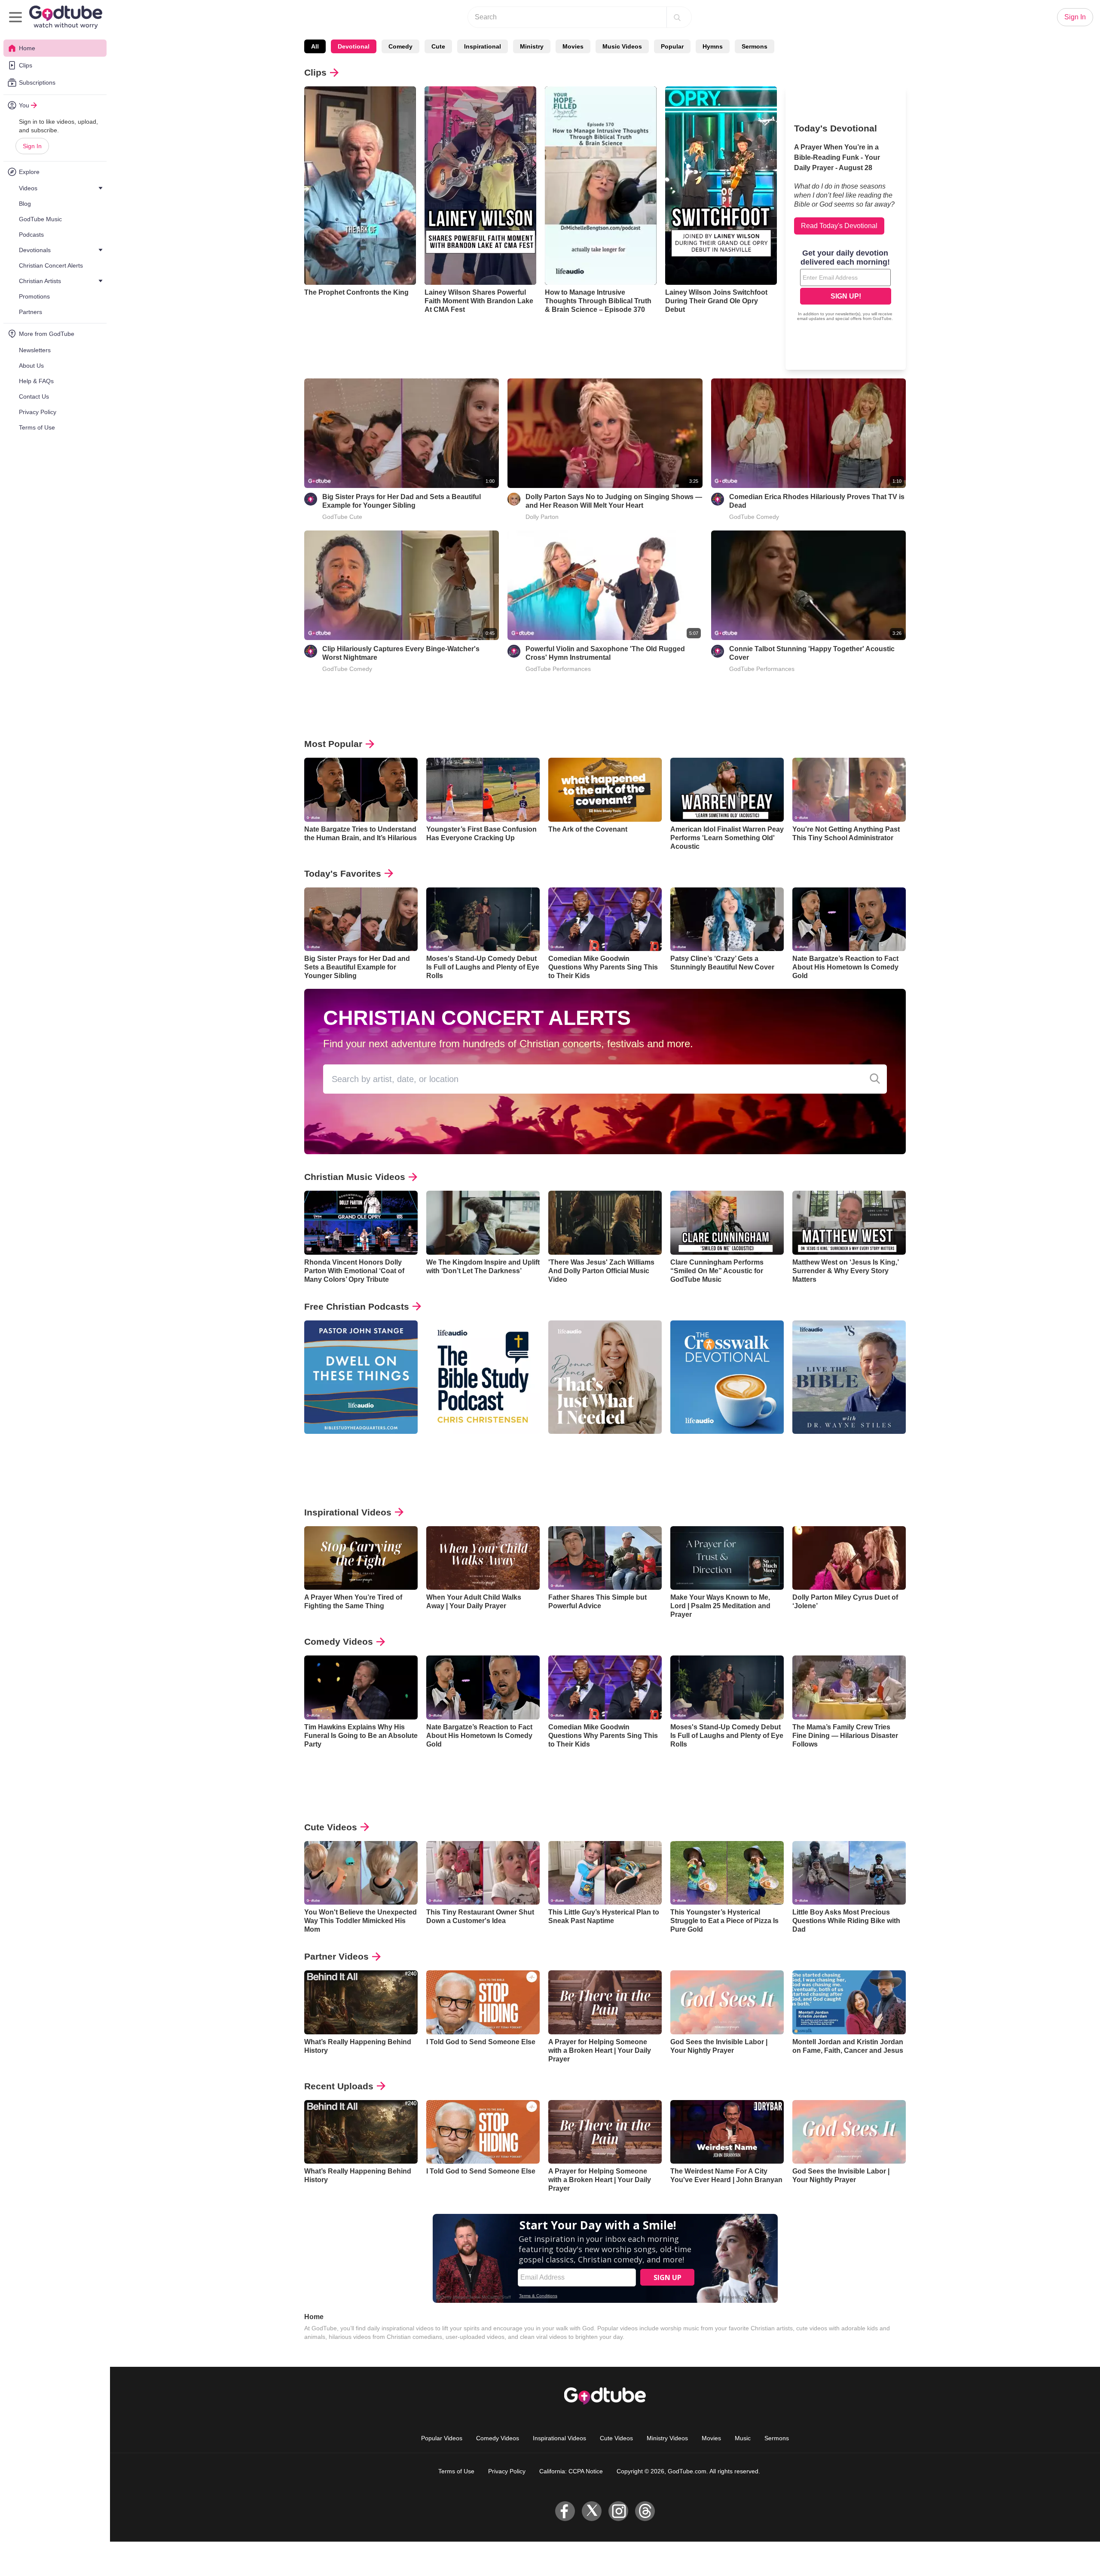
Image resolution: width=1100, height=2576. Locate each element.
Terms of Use (456, 2471)
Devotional (354, 46)
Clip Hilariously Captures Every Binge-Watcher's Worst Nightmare (401, 653)
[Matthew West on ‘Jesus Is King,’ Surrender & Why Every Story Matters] (849, 1223)
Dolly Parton (542, 517)
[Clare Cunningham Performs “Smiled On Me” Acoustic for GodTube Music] (727, 1223)
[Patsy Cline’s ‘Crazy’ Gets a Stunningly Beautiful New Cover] (727, 919)
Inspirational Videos (348, 1512)
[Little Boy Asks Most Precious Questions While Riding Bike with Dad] (849, 1873)
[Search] (677, 17)
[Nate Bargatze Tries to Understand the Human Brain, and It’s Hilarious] (361, 790)
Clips (315, 72)
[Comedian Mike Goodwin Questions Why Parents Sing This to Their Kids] (605, 919)
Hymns (713, 46)
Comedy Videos (339, 1642)
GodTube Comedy (754, 517)
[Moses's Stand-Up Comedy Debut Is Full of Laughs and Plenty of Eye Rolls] (483, 919)
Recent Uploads (339, 2086)
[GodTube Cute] (311, 499)
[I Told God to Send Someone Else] (483, 2002)
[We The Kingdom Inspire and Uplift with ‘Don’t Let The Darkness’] (483, 1223)
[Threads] (645, 2511)
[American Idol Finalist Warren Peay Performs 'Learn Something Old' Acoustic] (727, 790)
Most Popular (333, 744)
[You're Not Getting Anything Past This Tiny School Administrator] (849, 790)
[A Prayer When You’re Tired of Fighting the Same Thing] (361, 1558)
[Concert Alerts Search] (875, 1079)
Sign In (32, 146)
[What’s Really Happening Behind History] (361, 2002)
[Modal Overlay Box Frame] (846, 286)
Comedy (400, 46)
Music (743, 2438)
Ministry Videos (667, 2438)
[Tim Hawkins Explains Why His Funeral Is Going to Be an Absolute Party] (361, 1687)
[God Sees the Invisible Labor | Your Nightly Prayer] (727, 2002)
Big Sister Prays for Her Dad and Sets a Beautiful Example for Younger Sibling (402, 501)
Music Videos (622, 46)
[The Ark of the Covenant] (605, 790)
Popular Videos (442, 2438)
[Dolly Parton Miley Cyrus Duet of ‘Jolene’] (849, 1558)
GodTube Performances (558, 669)
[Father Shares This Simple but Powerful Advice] (605, 1558)
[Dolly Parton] (514, 499)
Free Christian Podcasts (357, 1306)
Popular (672, 46)
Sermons (755, 46)
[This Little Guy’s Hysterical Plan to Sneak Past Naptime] (605, 1873)
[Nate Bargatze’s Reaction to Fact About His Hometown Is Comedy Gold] (849, 919)
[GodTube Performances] (514, 651)
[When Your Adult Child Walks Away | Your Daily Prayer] (483, 1558)
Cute (438, 46)
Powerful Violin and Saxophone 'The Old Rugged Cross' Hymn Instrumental (605, 653)
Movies (573, 46)
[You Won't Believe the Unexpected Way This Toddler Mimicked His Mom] (361, 1873)
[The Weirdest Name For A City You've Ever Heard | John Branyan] (727, 2132)
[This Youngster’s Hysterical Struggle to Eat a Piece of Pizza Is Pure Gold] (727, 1873)
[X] (592, 2511)
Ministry (532, 46)
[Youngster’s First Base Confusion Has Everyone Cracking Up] (483, 790)
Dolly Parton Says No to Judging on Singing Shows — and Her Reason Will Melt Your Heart (614, 501)
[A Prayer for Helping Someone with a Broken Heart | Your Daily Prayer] (605, 2002)
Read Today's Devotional (839, 226)
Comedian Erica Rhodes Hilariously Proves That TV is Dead (817, 501)
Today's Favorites (343, 873)
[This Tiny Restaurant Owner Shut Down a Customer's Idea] (483, 1873)
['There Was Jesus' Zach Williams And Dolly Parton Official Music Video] (605, 1223)
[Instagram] (618, 2511)
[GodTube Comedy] (718, 499)
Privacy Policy (507, 2471)
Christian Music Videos (355, 1177)
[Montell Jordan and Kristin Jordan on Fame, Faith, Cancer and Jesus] (849, 2002)
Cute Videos (331, 1827)
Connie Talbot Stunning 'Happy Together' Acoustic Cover (812, 653)
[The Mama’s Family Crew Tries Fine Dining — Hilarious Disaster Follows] (849, 1687)
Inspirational (483, 46)
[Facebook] (565, 2511)
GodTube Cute (342, 517)
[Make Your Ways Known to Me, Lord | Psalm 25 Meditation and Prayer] (727, 1558)
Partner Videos (336, 1956)
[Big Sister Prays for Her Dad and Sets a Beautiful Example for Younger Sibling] (361, 919)
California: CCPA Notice (571, 2471)
